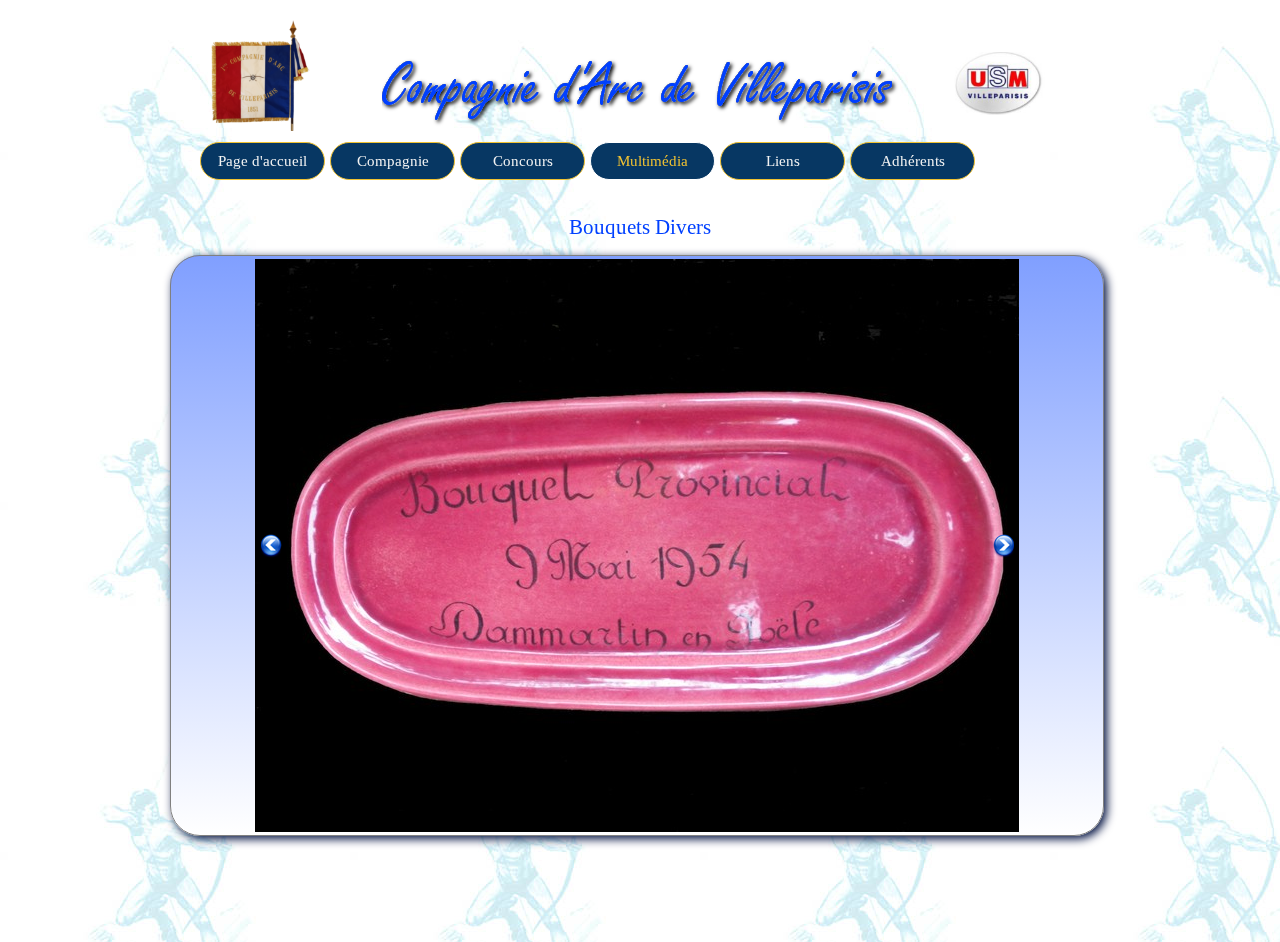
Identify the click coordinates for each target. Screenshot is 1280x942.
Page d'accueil (262, 161)
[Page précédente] (271, 545)
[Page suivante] (1004, 545)
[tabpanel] (640, 228)
